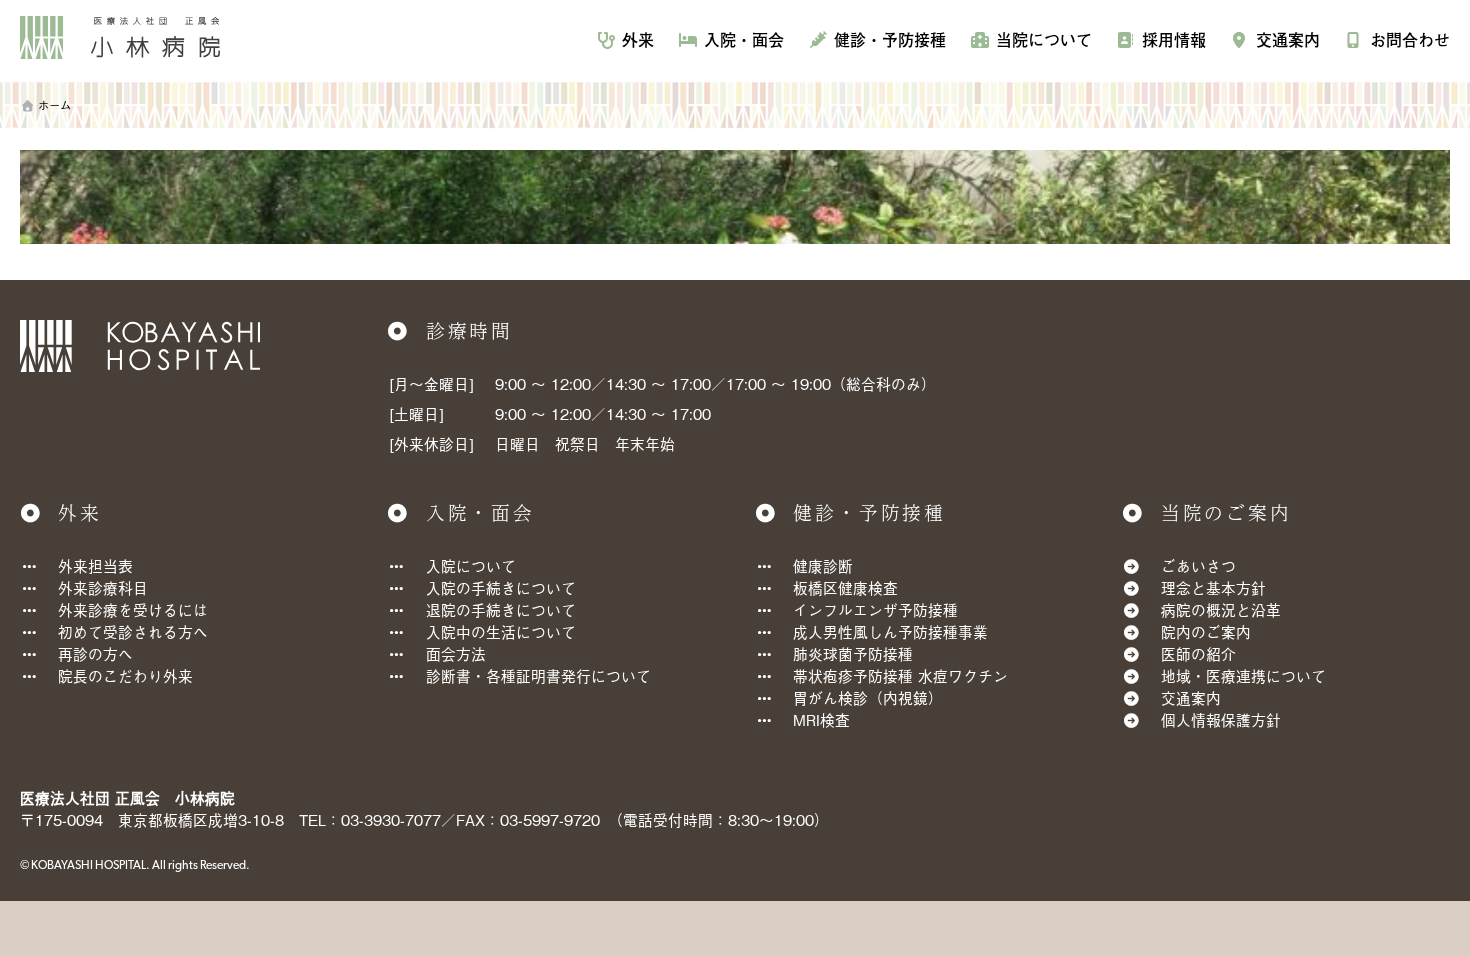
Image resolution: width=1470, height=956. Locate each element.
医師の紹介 (1198, 653)
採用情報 (1174, 39)
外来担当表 (95, 565)
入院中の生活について (501, 631)
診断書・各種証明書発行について (538, 675)
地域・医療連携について (1243, 675)
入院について (471, 565)
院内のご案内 (1206, 631)
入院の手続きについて (501, 587)
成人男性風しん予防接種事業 (890, 631)
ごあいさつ (1198, 565)
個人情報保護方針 (1221, 719)
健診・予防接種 (890, 39)
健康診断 (823, 565)
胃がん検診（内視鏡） (868, 697)
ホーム (54, 105)
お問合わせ (1410, 39)
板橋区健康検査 (845, 587)
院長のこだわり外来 (125, 675)
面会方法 (456, 653)
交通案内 (1288, 39)
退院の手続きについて (501, 609)
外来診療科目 (103, 587)
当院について (1044, 39)
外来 (638, 39)
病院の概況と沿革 (1221, 609)
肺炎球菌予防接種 (853, 653)
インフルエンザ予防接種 (875, 609)
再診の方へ (95, 653)
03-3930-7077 (391, 819)
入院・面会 (744, 39)
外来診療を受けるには (133, 609)
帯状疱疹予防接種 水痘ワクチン (900, 675)
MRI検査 (821, 719)
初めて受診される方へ (133, 631)
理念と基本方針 (1213, 587)
